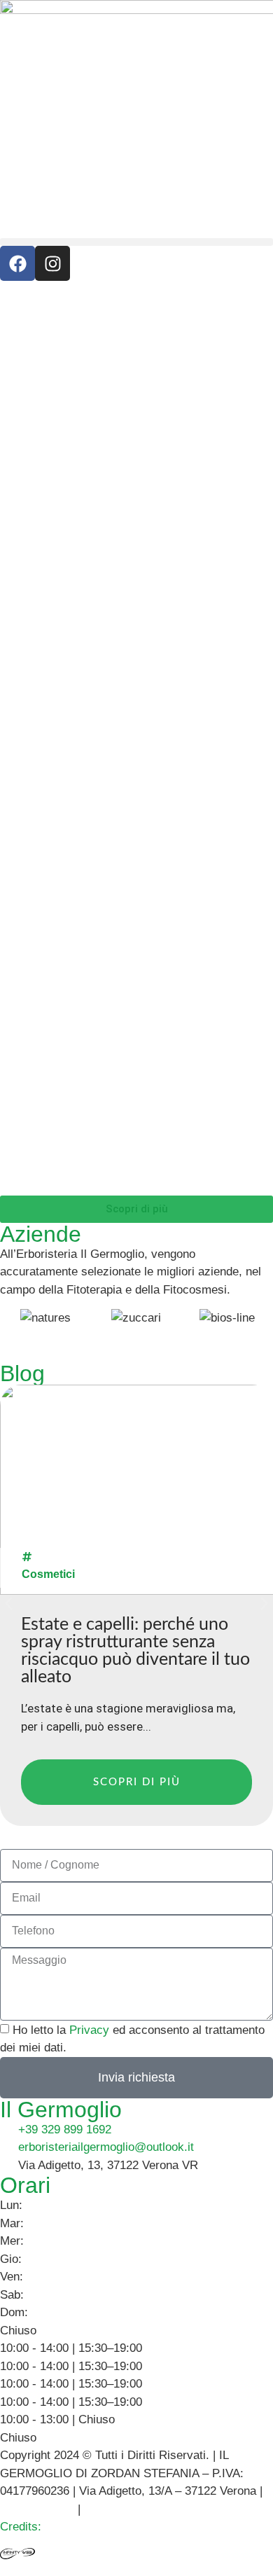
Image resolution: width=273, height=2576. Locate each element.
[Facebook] (17, 263)
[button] (136, 242)
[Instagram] (52, 263)
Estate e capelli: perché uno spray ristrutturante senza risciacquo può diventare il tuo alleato (135, 1651)
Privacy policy (37, 2509)
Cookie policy (119, 2509)
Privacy (89, 2030)
